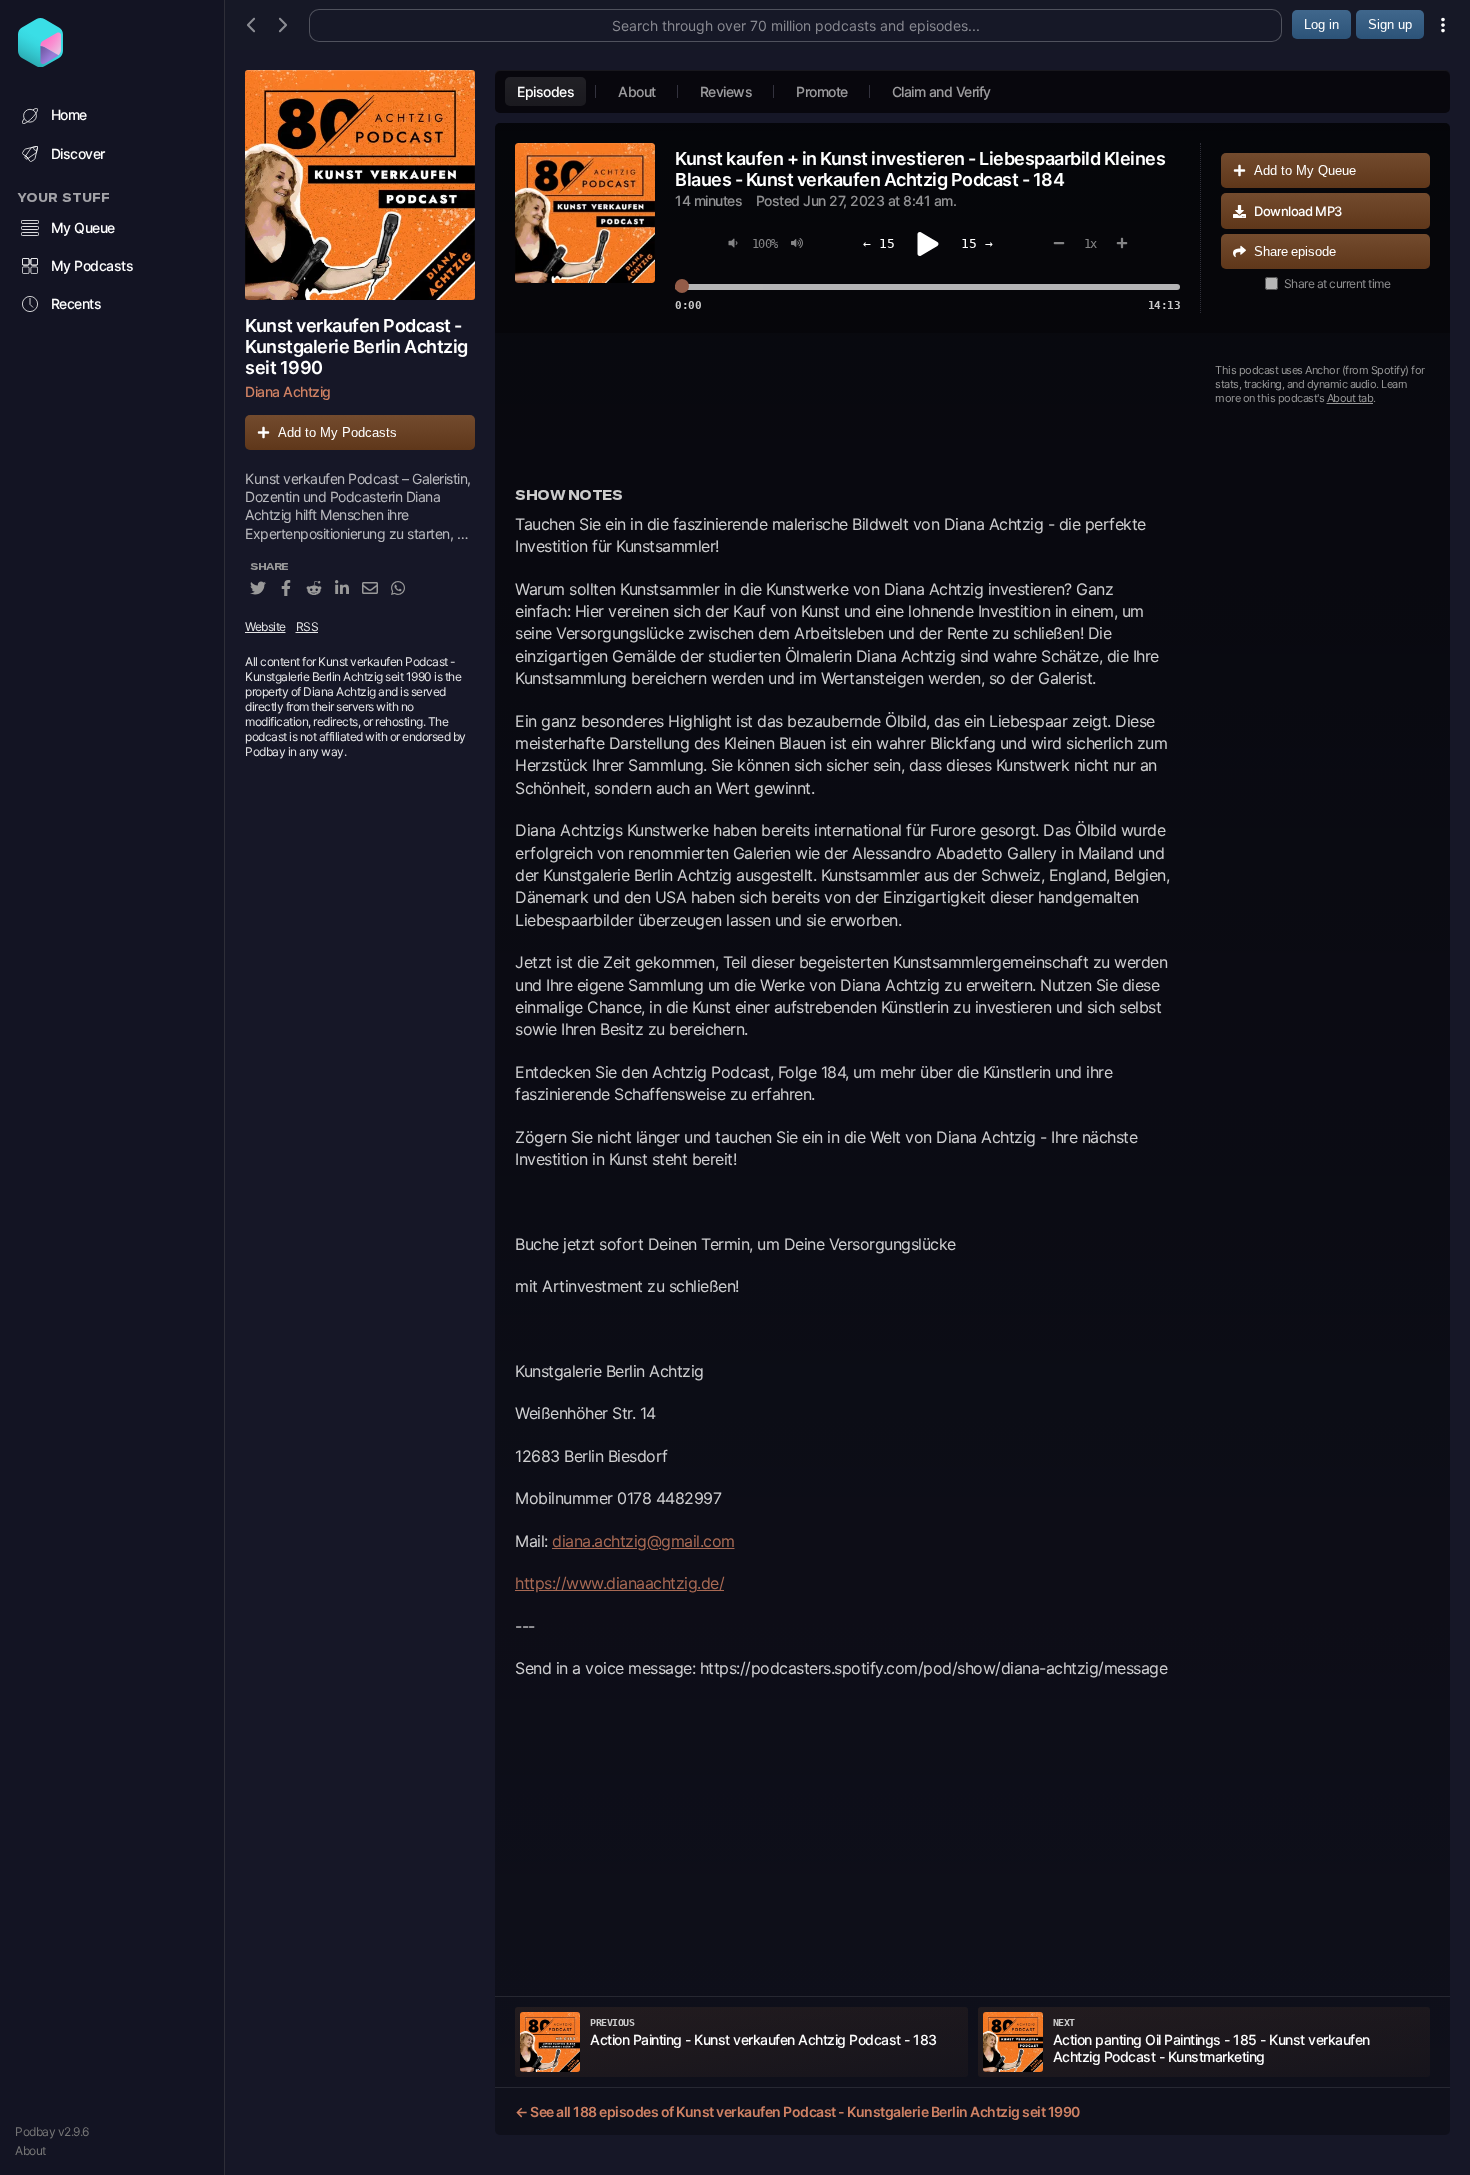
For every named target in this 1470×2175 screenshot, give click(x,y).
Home (69, 114)
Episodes (545, 91)
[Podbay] (40, 61)
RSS (307, 626)
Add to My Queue (1305, 170)
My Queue (83, 227)
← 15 (879, 243)
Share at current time (1337, 283)
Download (1298, 211)
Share (1295, 251)
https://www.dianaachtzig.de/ (619, 1583)
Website (265, 626)
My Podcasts (92, 265)
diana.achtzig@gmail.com (643, 1541)
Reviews (726, 91)
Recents (76, 303)
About (30, 2150)
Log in (1321, 24)
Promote (822, 91)
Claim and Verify (941, 91)
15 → (977, 243)
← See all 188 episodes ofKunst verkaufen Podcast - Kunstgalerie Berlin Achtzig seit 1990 (797, 2111)
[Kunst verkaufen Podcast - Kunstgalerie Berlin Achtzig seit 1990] (360, 185)
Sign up (1390, 24)
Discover (78, 153)
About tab (1350, 398)
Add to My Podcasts (337, 432)
